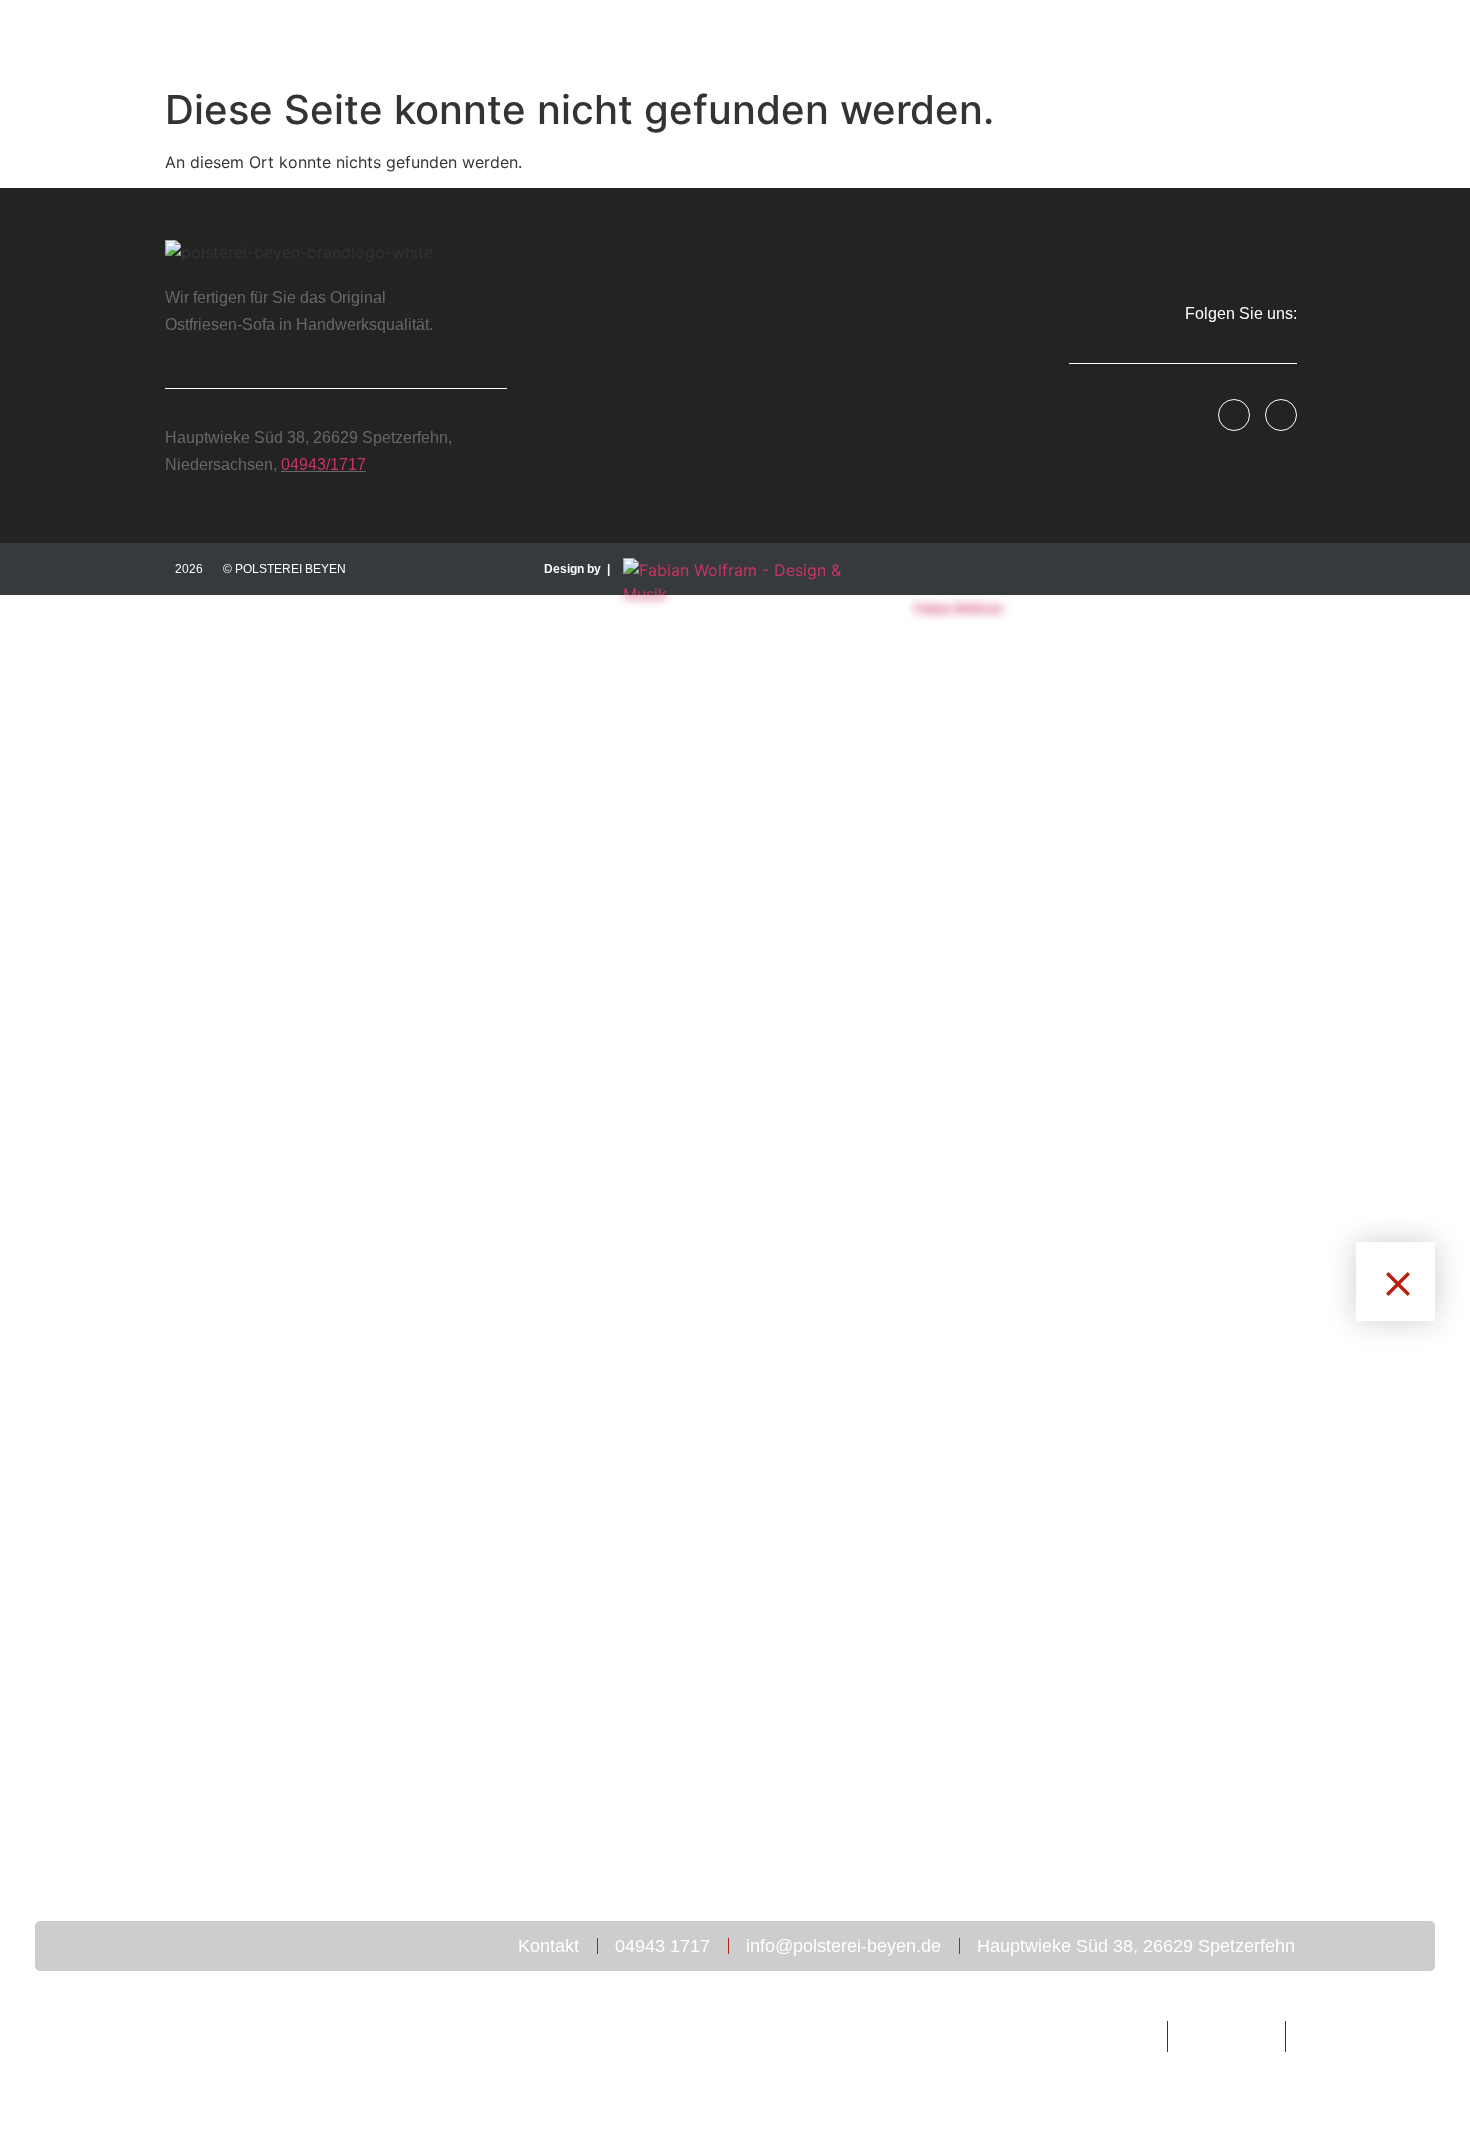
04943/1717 (323, 464)
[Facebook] (1234, 415)
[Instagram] (1281, 415)
